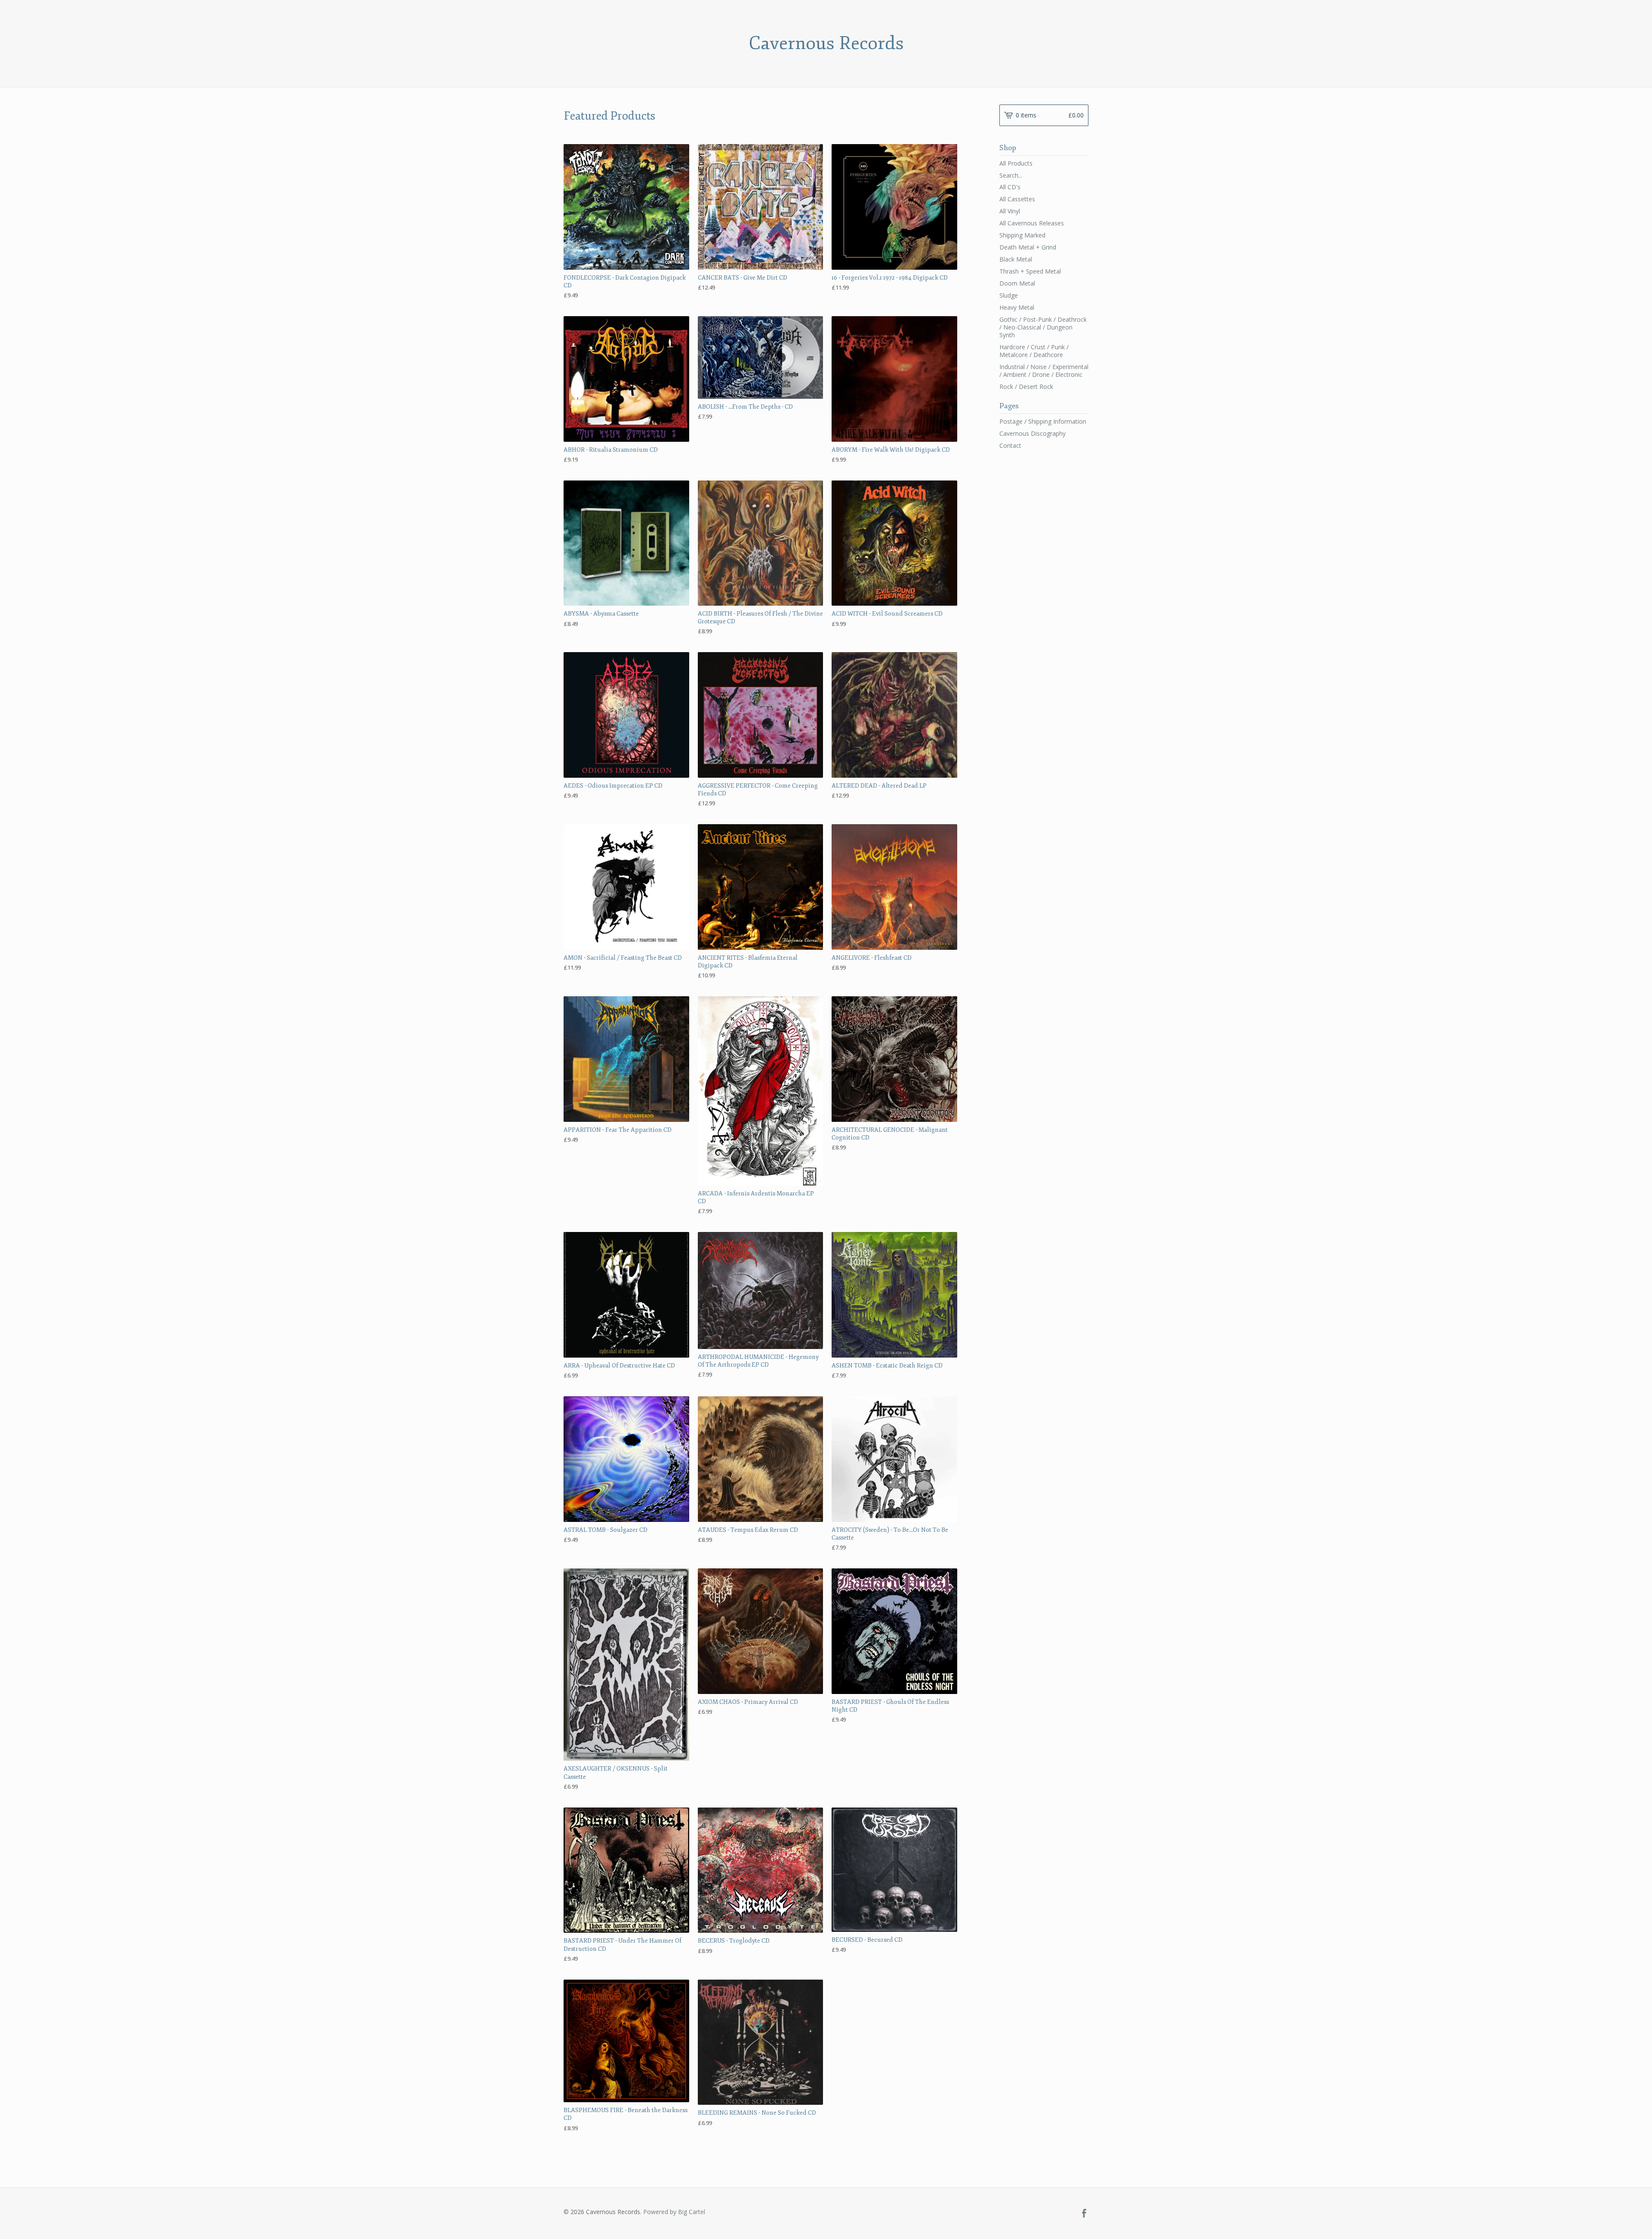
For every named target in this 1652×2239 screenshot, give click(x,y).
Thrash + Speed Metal (1030, 271)
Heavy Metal (1017, 307)
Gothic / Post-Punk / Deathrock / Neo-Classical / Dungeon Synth (1043, 327)
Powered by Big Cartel (674, 2212)
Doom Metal (1017, 283)
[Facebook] (1084, 2214)
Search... (1011, 176)
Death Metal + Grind (1028, 247)
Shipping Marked (1022, 235)
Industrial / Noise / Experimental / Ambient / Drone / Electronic (1044, 371)
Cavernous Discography (1032, 433)
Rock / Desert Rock (1026, 387)
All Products (1016, 163)
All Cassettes (1017, 199)
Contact (1010, 445)
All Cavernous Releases (1032, 223)
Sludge (1009, 295)
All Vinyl (1010, 211)
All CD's (1010, 187)
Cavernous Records (826, 43)
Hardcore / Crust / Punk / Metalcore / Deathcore (1034, 351)
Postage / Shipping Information (1043, 421)
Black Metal (1016, 259)
